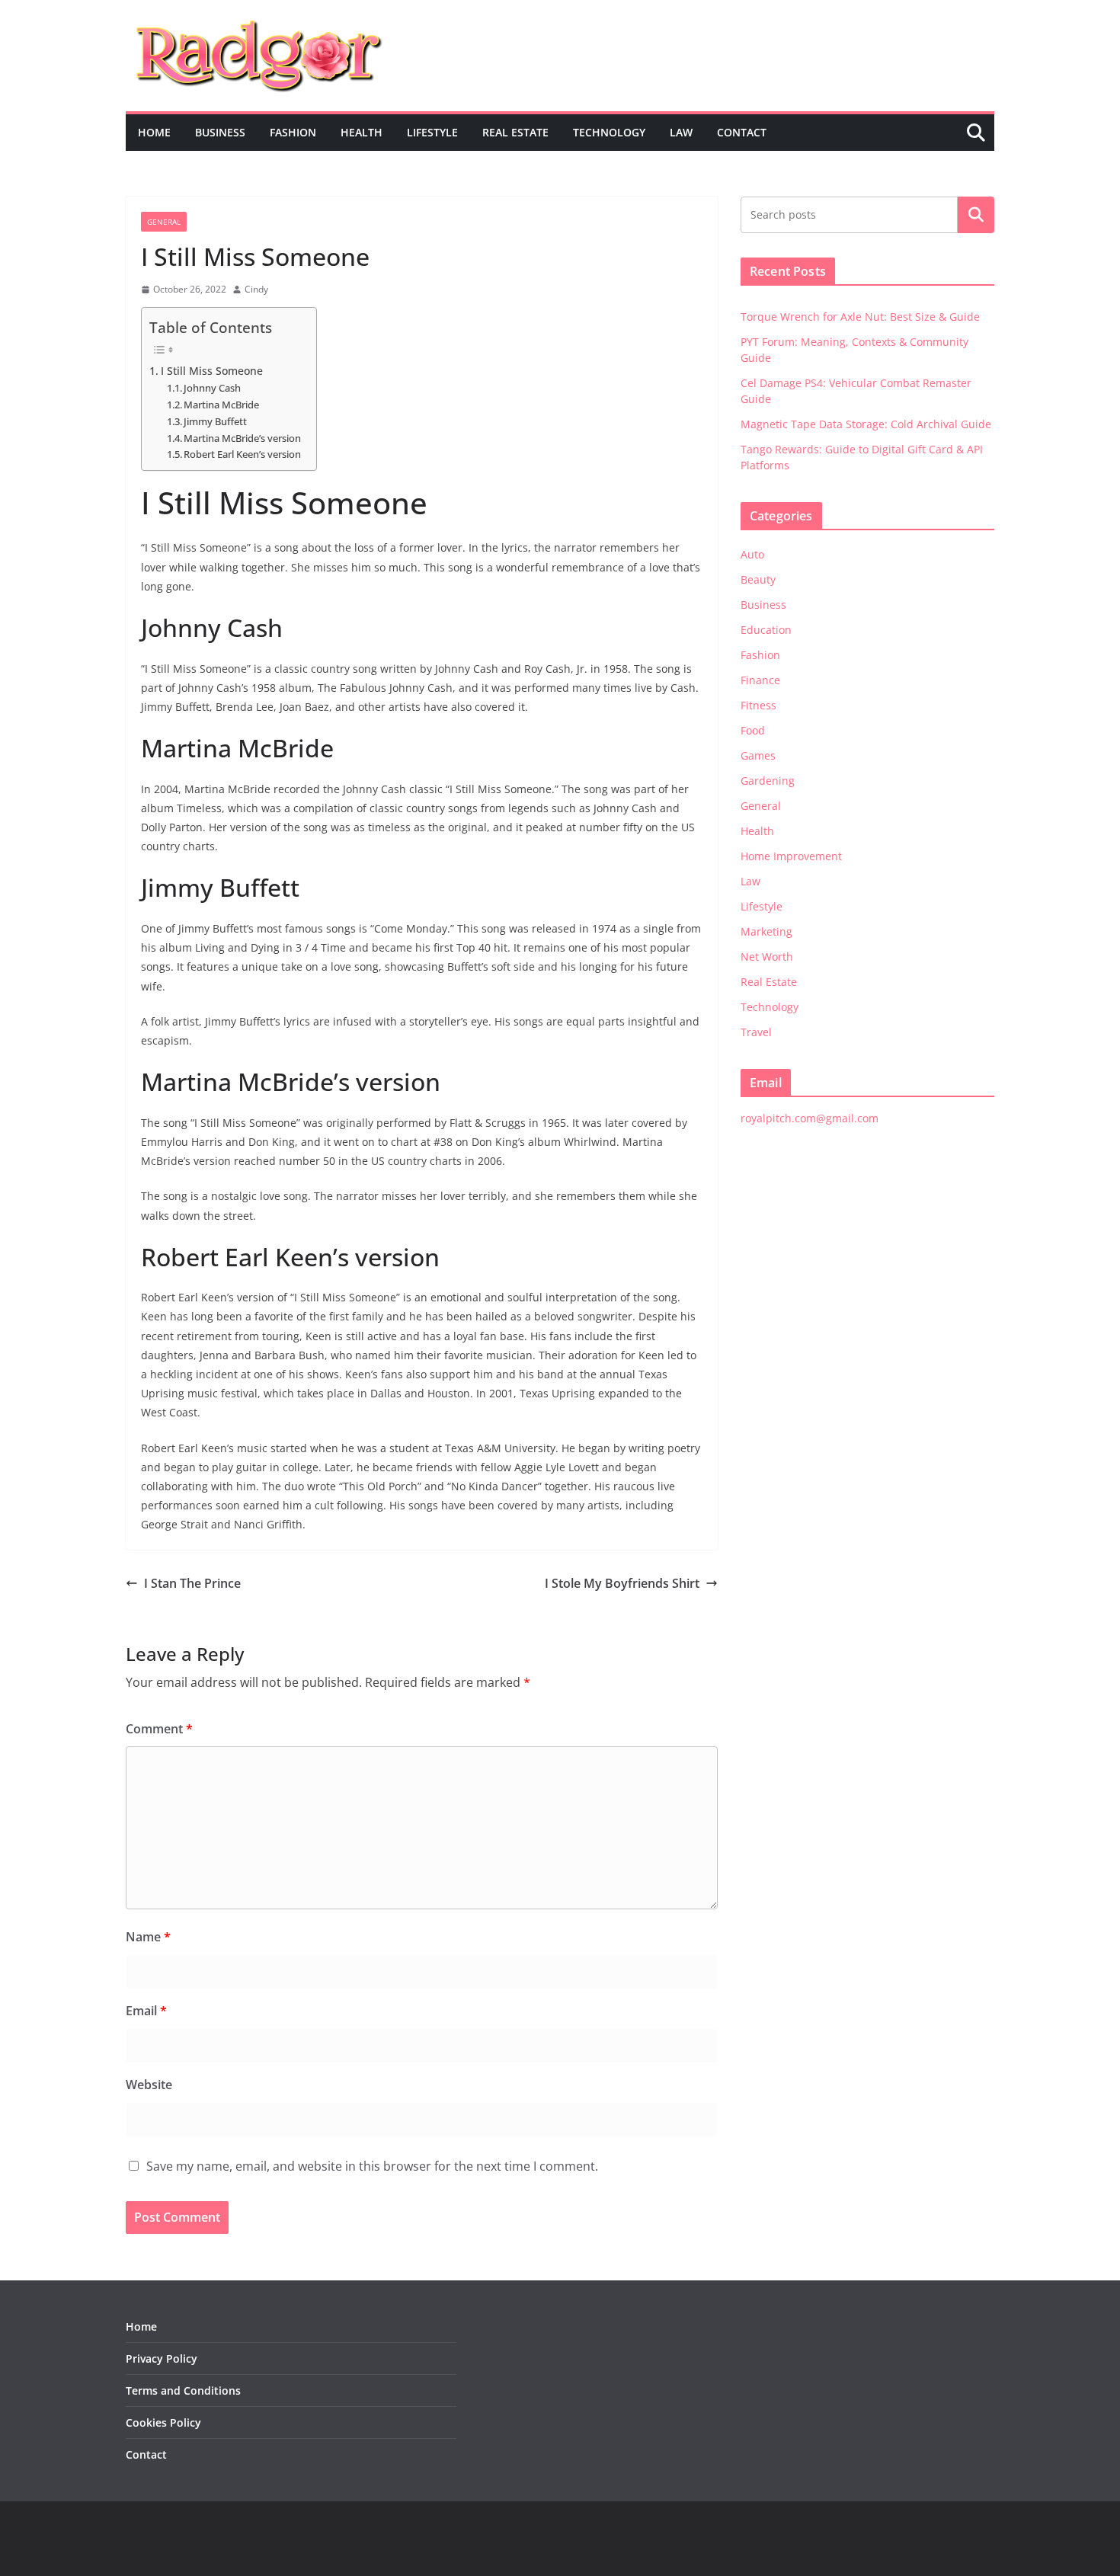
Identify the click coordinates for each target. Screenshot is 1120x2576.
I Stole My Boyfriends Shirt (622, 1583)
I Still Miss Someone (212, 371)
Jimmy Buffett (215, 421)
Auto (752, 554)
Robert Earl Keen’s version (242, 454)
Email (146, 2011)
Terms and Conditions (183, 2390)
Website (149, 2085)
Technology (609, 132)
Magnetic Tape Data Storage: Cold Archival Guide (866, 424)
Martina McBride (221, 405)
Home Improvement (791, 856)
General (164, 222)
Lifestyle (432, 132)
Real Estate (515, 132)
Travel (756, 1032)
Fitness (758, 705)
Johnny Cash (212, 388)
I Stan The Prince (192, 1583)
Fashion (293, 132)
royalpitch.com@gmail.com (810, 1118)
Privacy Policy (162, 2358)
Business (220, 132)
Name (148, 1937)
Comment (159, 1729)
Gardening (768, 781)
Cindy (256, 289)
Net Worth (767, 957)
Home (154, 132)
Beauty (758, 579)
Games (758, 755)
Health (362, 132)
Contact (742, 132)
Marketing (766, 931)
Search (976, 215)
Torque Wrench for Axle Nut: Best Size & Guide (860, 317)
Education (766, 630)
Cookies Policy (163, 2422)
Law (681, 132)
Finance (760, 680)
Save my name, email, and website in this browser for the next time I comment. (372, 2166)
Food (753, 730)
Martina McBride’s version (242, 438)
